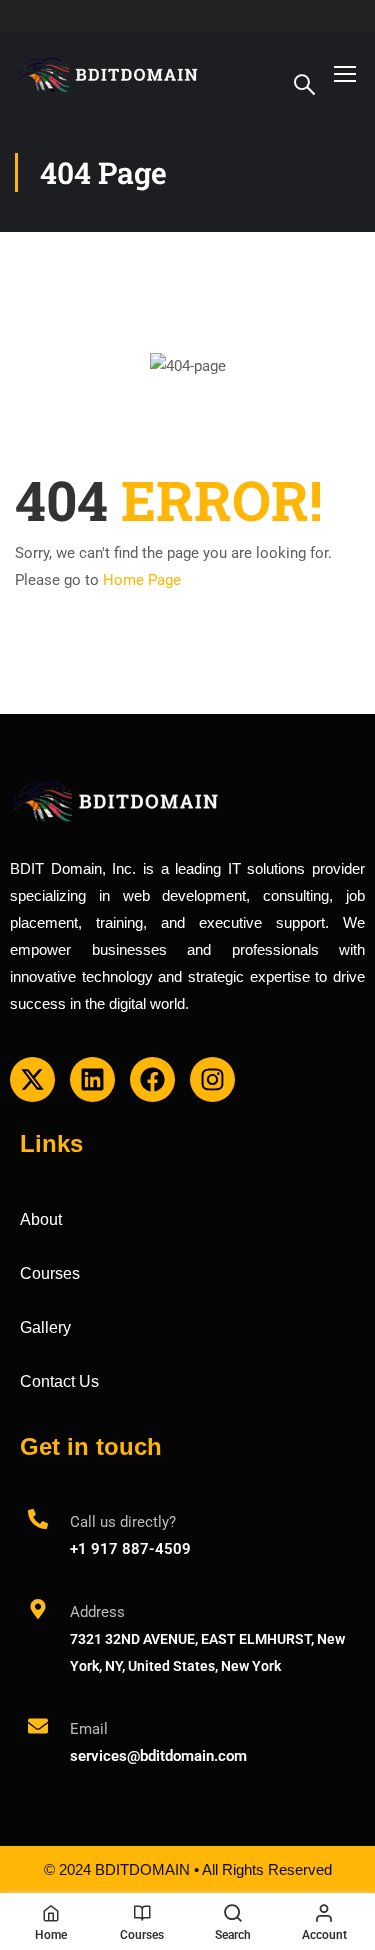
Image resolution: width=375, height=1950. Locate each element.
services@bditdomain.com (158, 1756)
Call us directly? (123, 1522)
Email (89, 1729)
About (41, 1219)
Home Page (142, 580)
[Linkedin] (92, 1079)
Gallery (45, 1327)
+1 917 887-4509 (130, 1549)
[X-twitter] (32, 1079)
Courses (50, 1273)
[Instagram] (212, 1079)
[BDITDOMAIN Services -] (108, 73)
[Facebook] (152, 1079)
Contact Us (59, 1381)
